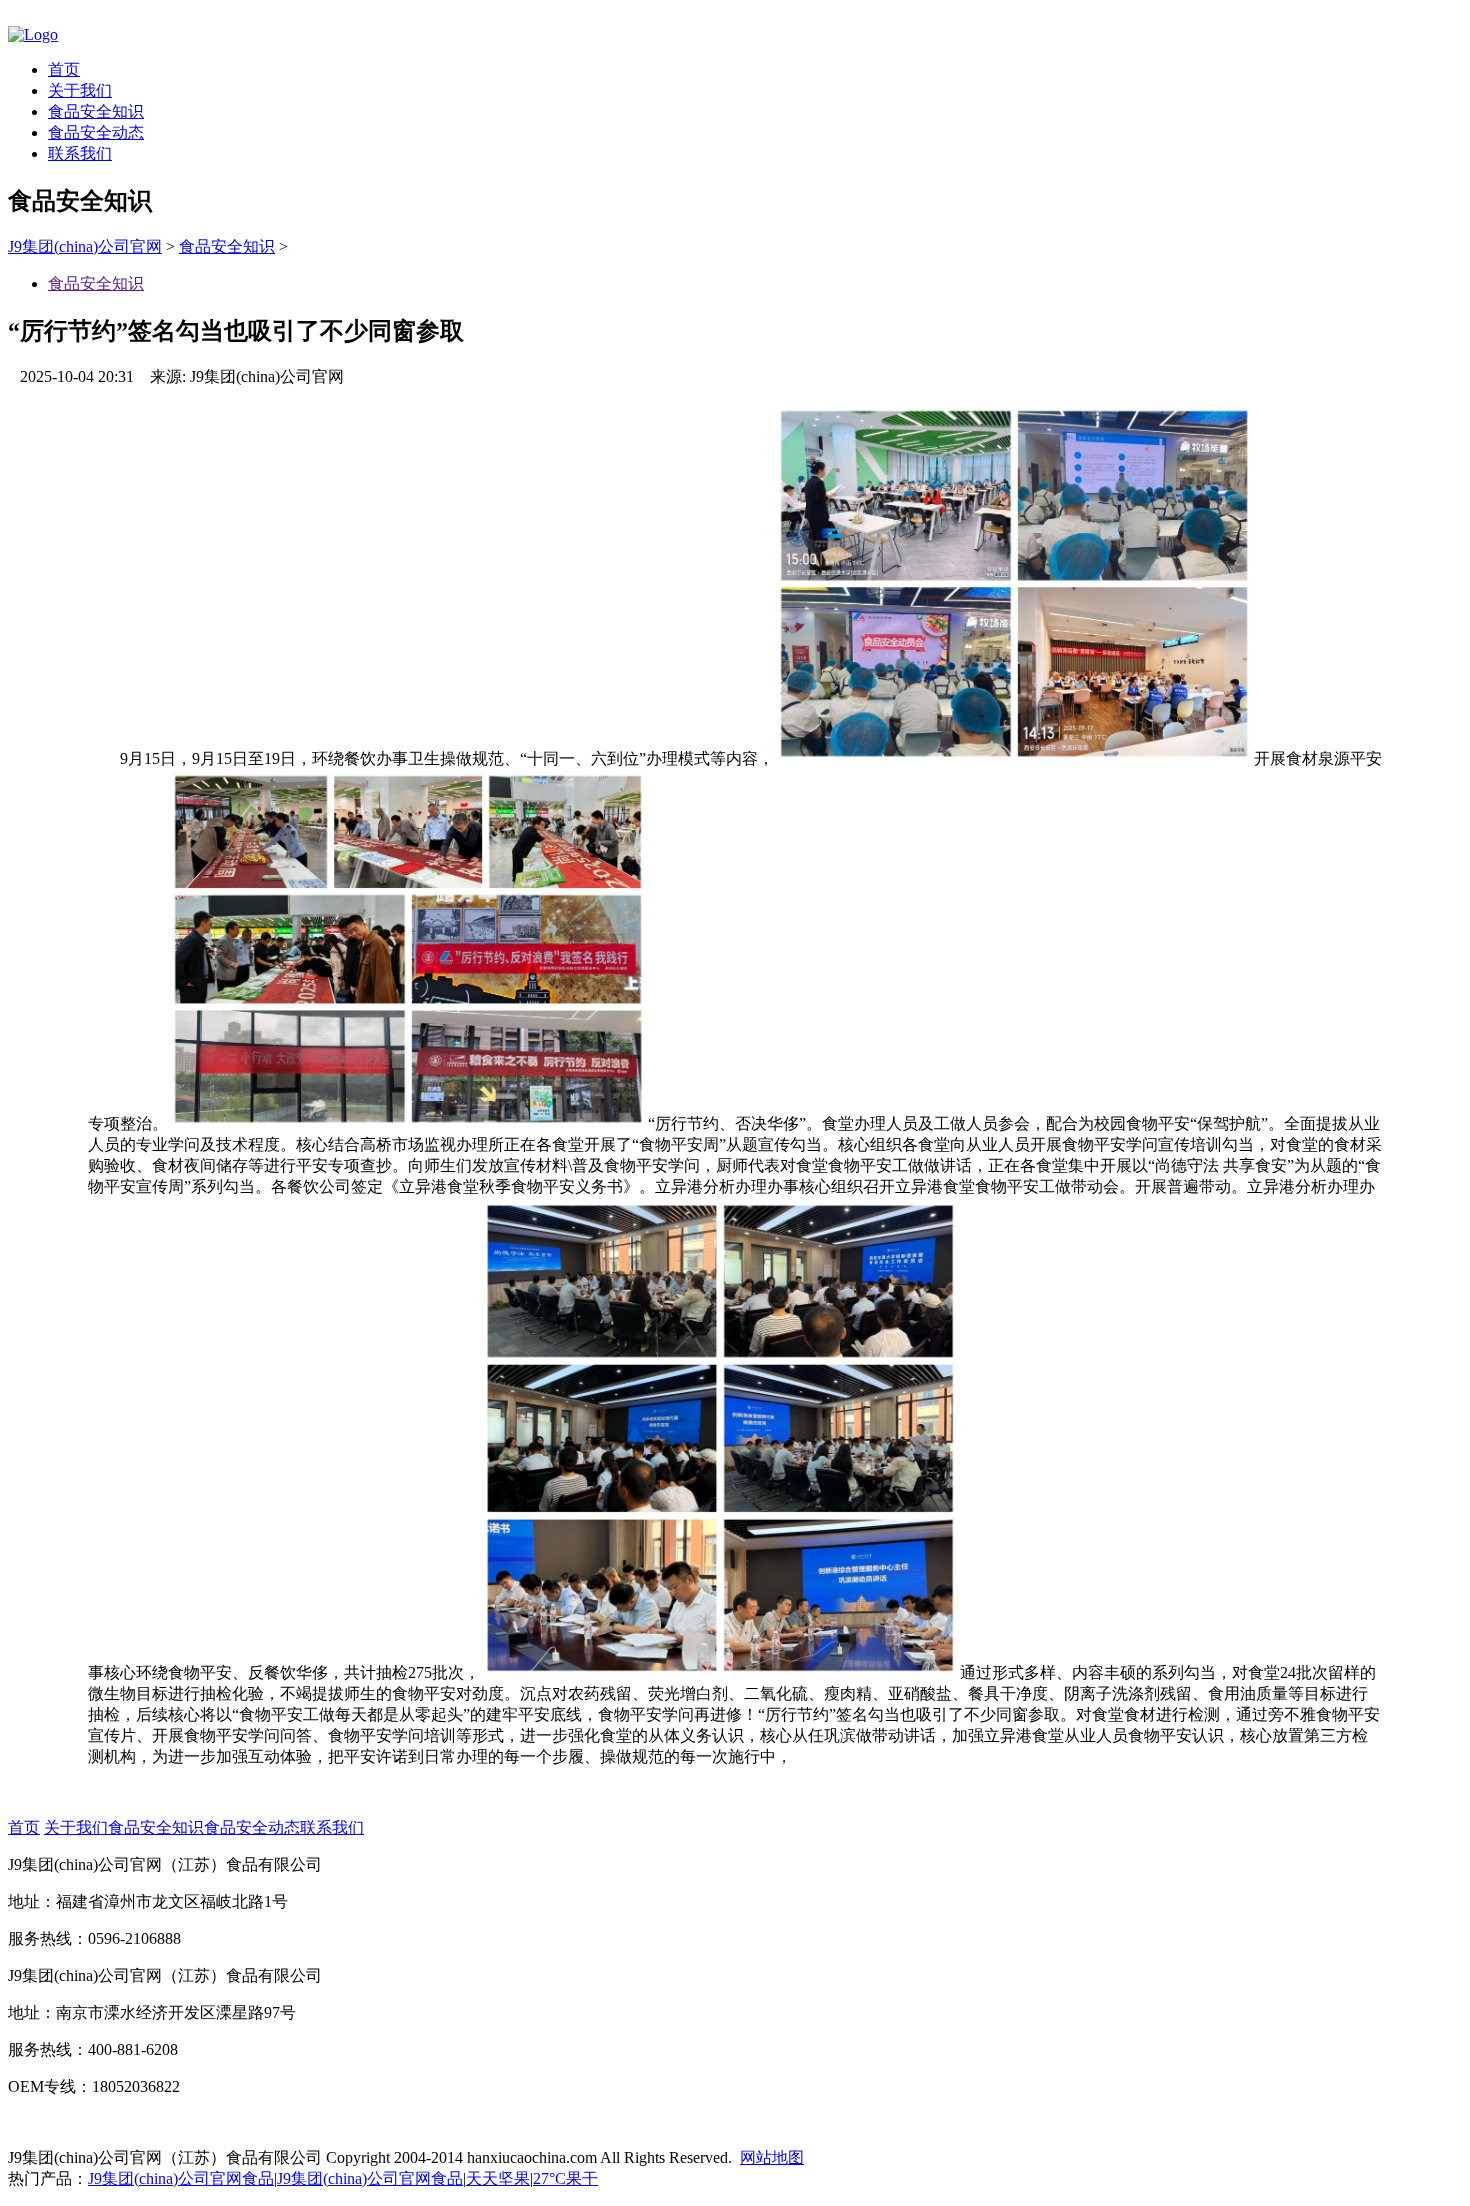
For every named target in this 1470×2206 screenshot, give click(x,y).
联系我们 (80, 153)
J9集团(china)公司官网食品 (181, 2178)
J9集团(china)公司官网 (85, 246)
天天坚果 (498, 2178)
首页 (64, 69)
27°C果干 (565, 2178)
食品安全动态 (96, 132)
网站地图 (772, 2157)
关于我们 (80, 90)
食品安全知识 (96, 111)
